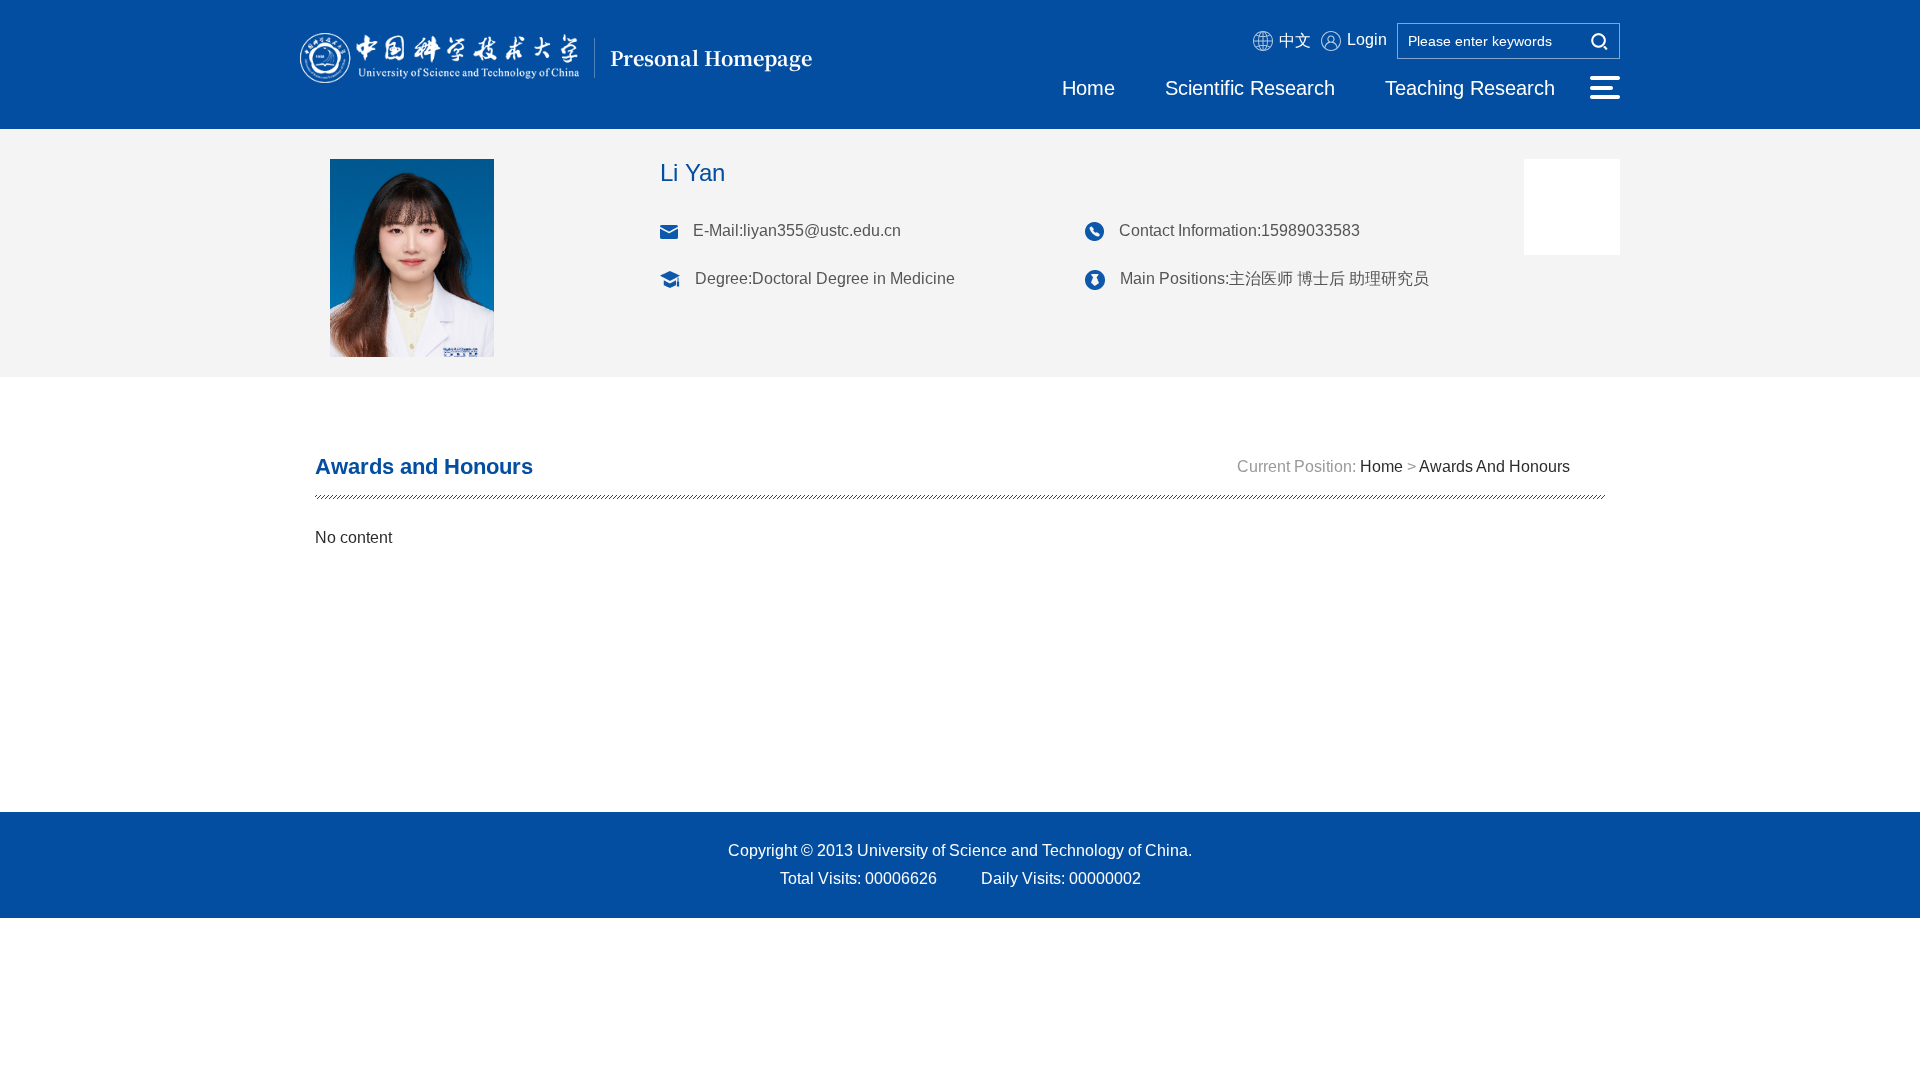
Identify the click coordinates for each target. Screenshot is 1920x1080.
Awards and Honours (1494, 466)
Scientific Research (1250, 88)
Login (1367, 39)
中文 (1295, 40)
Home (1088, 88)
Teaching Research (1470, 88)
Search (1599, 43)
